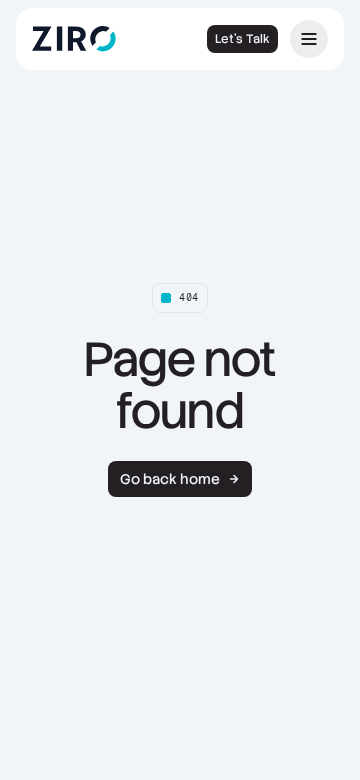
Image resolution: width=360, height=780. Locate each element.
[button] (309, 39)
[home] (88, 39)
